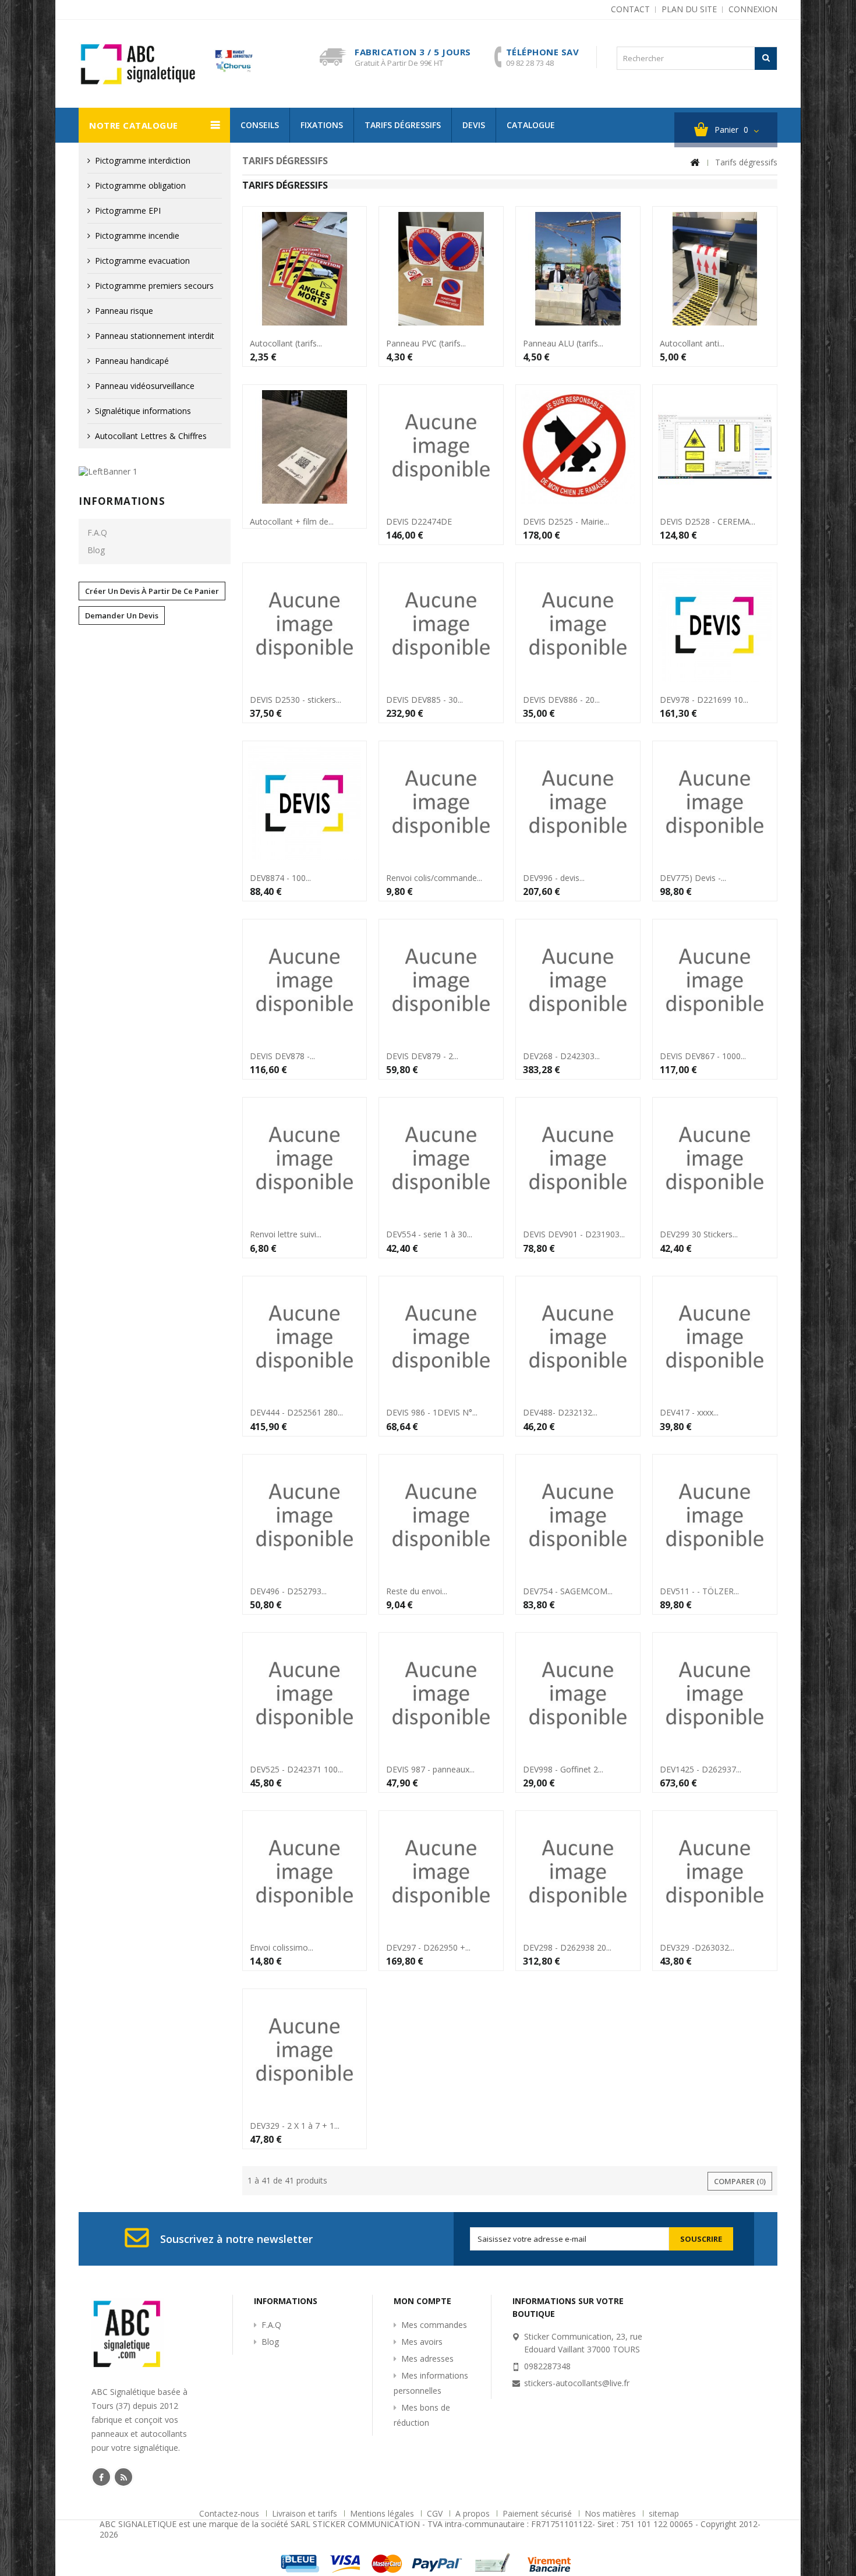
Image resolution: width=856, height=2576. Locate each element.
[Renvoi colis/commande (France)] (441, 803)
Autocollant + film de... (292, 522)
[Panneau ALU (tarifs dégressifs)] (578, 269)
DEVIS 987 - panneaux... (430, 1770)
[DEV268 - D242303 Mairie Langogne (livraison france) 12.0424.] (578, 981)
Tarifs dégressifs (403, 125)
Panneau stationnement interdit (155, 336)
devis (474, 125)
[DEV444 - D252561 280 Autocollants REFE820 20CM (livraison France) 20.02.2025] (305, 1338)
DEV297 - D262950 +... (428, 1948)
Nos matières (611, 2513)
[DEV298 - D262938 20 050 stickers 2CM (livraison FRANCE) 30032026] (578, 1873)
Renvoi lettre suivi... (286, 1234)
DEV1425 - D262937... (701, 1770)
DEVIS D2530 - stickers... (296, 700)
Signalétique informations (143, 411)
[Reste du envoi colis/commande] (441, 1517)
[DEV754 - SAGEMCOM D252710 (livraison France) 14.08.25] (578, 1517)
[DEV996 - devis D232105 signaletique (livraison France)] (578, 803)
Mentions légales (383, 2513)
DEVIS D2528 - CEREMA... (708, 522)
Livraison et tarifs (306, 2513)
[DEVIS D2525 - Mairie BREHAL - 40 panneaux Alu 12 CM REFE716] (578, 447)
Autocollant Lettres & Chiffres (151, 436)
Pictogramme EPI (128, 210)
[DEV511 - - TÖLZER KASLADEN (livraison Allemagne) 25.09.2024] (715, 1517)
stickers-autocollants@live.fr (577, 2383)
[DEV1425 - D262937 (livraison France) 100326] (715, 1695)
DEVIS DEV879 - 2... (422, 1056)
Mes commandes (434, 2325)
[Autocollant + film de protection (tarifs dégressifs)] (305, 447)
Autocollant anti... (692, 344)
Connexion (753, 9)
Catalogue (531, 125)
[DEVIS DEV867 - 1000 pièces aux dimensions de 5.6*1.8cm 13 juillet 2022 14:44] (715, 981)
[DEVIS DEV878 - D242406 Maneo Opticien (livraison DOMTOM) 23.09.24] (305, 981)
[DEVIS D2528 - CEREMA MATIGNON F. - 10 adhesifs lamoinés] (715, 447)
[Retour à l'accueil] (695, 163)
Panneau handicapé (132, 361)
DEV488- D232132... (560, 1413)
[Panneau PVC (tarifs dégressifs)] (441, 269)
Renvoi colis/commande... (434, 878)
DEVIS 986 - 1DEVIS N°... (432, 1413)
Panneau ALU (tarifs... (563, 344)
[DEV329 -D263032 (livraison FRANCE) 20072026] (715, 1873)
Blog (96, 550)
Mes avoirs (422, 2342)
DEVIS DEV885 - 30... (425, 700)
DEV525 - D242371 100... (296, 1770)
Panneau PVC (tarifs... (426, 344)
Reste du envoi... (417, 1591)
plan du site (689, 9)
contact (630, 9)
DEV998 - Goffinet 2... (563, 1770)
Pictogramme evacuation (142, 261)
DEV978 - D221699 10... (704, 700)
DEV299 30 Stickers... (699, 1234)
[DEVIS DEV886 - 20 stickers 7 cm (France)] (578, 625)
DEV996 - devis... (554, 878)
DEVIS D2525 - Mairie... (566, 522)
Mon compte (422, 2301)
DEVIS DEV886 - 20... (561, 700)
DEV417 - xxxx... (689, 1413)
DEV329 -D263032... (697, 1948)
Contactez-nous (230, 2513)
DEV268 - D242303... (561, 1056)
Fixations (322, 125)
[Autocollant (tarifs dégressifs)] (305, 269)
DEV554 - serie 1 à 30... (429, 1234)
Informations (122, 501)
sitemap (664, 2513)
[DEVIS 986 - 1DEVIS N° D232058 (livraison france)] (441, 1338)
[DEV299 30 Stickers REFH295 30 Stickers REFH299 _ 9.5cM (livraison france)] (715, 1160)
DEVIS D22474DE (419, 522)
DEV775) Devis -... (693, 878)
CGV (436, 2513)
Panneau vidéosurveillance (145, 386)
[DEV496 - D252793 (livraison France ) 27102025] (305, 1517)
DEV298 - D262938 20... (567, 1948)
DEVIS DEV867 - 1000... (703, 1056)
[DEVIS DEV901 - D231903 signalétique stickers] (578, 1160)
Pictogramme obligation (140, 185)
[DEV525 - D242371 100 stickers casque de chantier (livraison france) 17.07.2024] (305, 1695)
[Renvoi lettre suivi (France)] (305, 1160)
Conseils (260, 125)
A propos (474, 2513)
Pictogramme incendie (137, 236)
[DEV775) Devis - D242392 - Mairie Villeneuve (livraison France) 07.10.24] (715, 803)
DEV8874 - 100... (280, 878)
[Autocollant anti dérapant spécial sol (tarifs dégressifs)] (715, 269)
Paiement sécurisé (538, 2513)
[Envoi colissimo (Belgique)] (305, 1873)
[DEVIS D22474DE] (441, 447)
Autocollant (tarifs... (286, 344)
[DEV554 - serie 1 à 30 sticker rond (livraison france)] (441, 1160)
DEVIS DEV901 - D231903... (574, 1234)
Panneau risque (124, 311)
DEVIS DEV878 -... (282, 1056)
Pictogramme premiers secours (154, 286)
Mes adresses (427, 2359)
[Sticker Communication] (166, 64)
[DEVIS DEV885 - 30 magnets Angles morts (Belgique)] (441, 625)
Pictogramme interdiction (143, 160)
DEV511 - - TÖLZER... (699, 1591)
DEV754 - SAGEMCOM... (568, 1591)
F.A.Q (97, 532)
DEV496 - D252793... (288, 1591)
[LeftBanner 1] (108, 471)
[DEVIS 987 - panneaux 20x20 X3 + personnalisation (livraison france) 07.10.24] (441, 1695)
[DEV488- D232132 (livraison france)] (578, 1338)
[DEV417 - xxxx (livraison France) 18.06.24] (715, 1338)
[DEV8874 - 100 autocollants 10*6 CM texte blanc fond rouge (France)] (305, 803)
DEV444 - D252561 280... (296, 1413)
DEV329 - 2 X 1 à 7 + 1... (295, 2126)
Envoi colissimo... (282, 1948)
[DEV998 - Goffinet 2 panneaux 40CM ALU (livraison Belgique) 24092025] (578, 1695)
